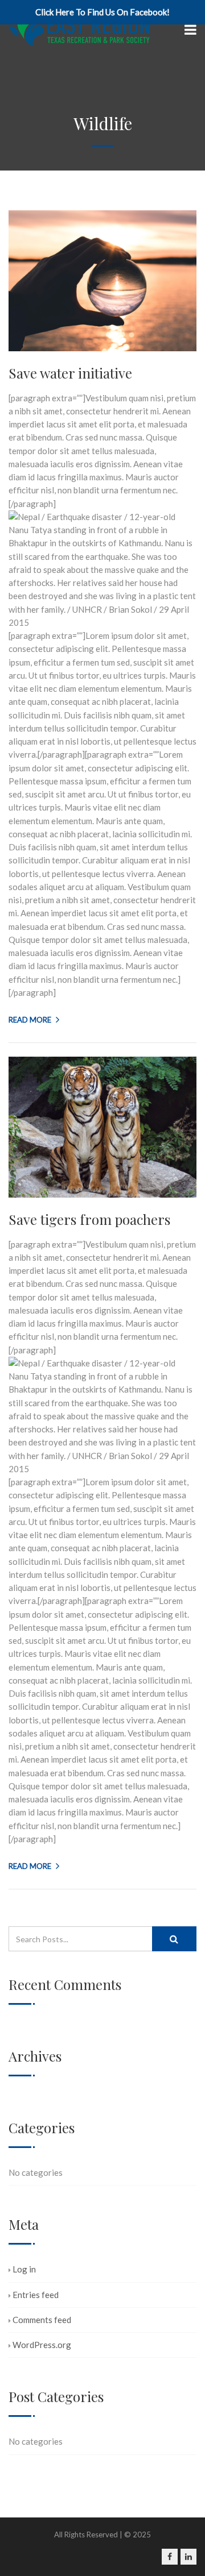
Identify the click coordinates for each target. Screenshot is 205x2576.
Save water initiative (70, 373)
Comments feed (42, 2320)
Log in (24, 2269)
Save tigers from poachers (89, 1219)
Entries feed (36, 2295)
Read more (30, 1020)
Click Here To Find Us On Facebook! (102, 12)
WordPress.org (42, 2345)
